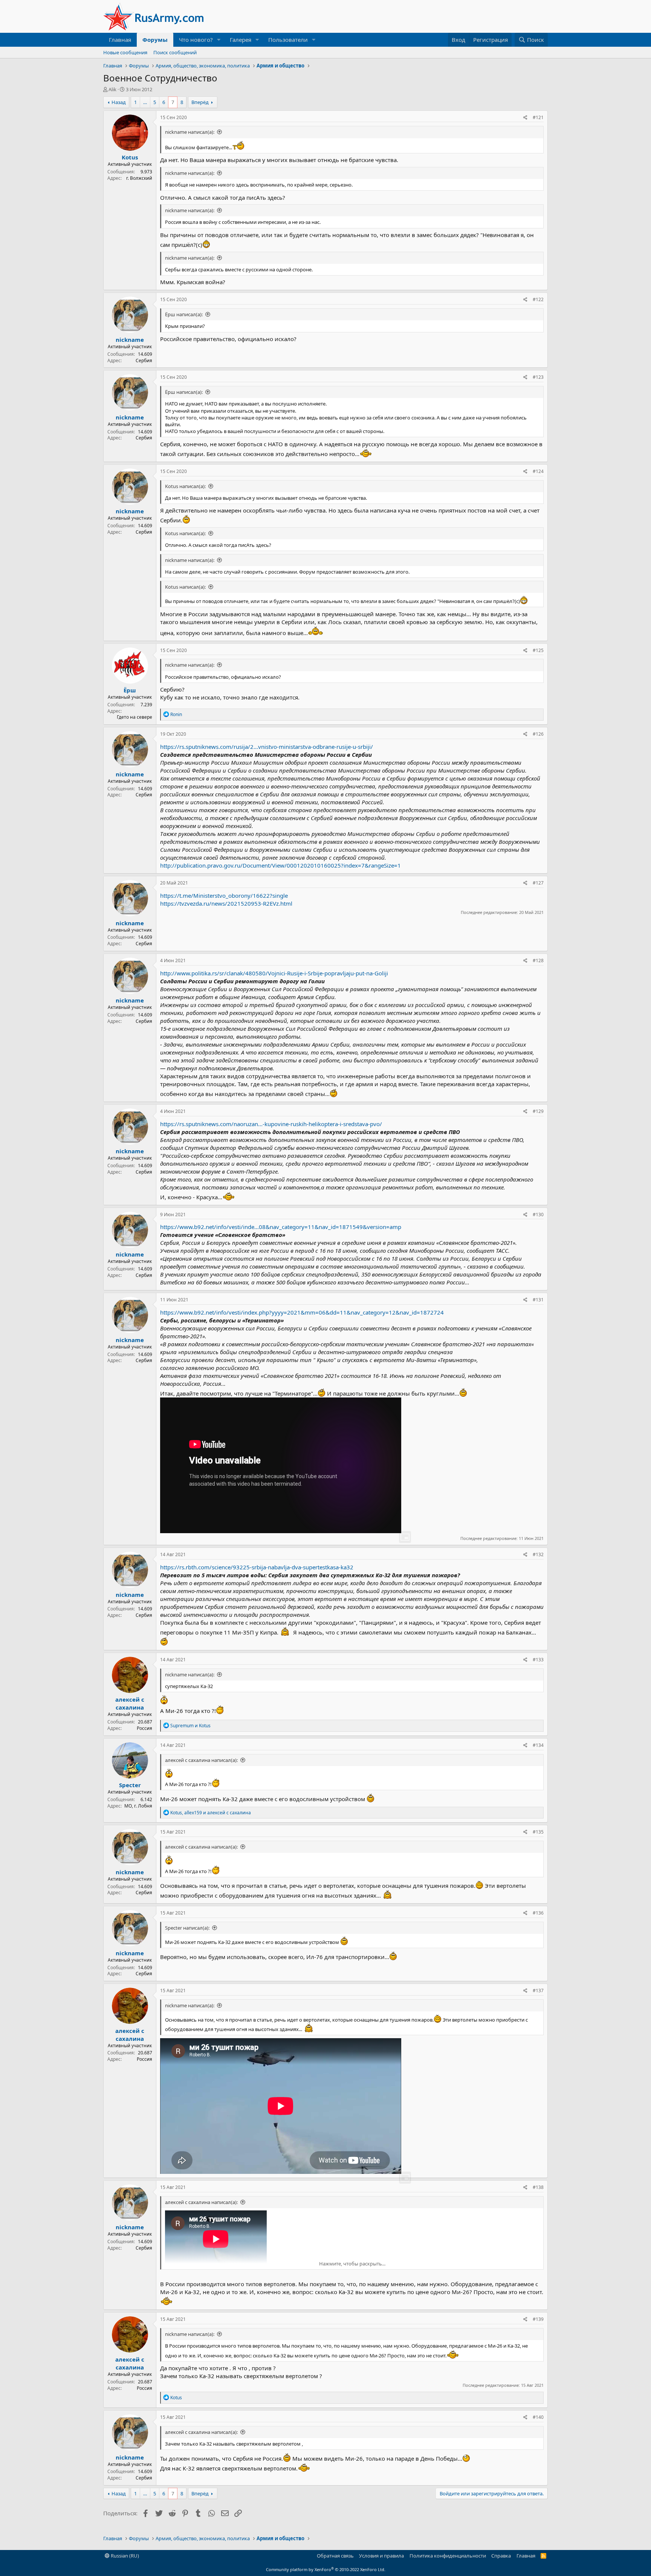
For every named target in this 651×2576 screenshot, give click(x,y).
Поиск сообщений (175, 52)
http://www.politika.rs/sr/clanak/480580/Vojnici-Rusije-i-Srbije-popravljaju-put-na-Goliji (274, 973)
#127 (538, 883)
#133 (538, 1660)
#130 (538, 1215)
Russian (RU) (124, 2556)
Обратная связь (335, 2556)
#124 (538, 471)
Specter (130, 1785)
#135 (538, 1832)
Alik (112, 89)
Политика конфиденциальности (448, 2556)
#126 (538, 734)
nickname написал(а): (190, 132)
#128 (538, 960)
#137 (538, 1991)
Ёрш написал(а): (184, 314)
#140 (538, 2417)
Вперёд (200, 102)
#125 (538, 650)
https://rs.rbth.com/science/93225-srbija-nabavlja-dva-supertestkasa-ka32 (257, 1567)
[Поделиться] (525, 118)
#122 (538, 299)
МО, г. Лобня (138, 1806)
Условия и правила (381, 2556)
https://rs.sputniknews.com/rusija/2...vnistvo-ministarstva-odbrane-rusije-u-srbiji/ (267, 747)
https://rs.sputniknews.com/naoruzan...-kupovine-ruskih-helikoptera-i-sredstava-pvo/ (271, 1124)
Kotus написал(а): (185, 486)
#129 (538, 1111)
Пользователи (288, 40)
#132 (538, 1554)
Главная (120, 40)
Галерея (241, 40)
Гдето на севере (134, 717)
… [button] (145, 102)
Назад (119, 102)
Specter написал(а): (187, 1928)
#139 (538, 2319)
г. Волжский (139, 178)
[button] (219, 40)
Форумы (155, 40)
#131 (538, 1300)
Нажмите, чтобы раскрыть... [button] (352, 2264)
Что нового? (196, 40)
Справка (501, 2556)
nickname (130, 340)
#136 (538, 1913)
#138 (538, 2187)
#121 (538, 117)
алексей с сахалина (130, 1703)
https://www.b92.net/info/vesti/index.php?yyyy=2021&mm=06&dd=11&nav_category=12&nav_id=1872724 (302, 1312)
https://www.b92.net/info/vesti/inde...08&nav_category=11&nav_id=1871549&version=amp (281, 1227)
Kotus (130, 157)
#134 (538, 1745)
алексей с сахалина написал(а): (201, 1760)
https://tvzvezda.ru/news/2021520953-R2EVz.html (226, 903)
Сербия (144, 360)
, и (211, 1813)
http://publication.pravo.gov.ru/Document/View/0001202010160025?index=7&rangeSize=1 (280, 865)
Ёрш (130, 690)
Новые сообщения (125, 52)
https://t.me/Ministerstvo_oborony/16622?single (224, 895)
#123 (538, 377)
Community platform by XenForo (326, 2569)
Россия (144, 1728)
